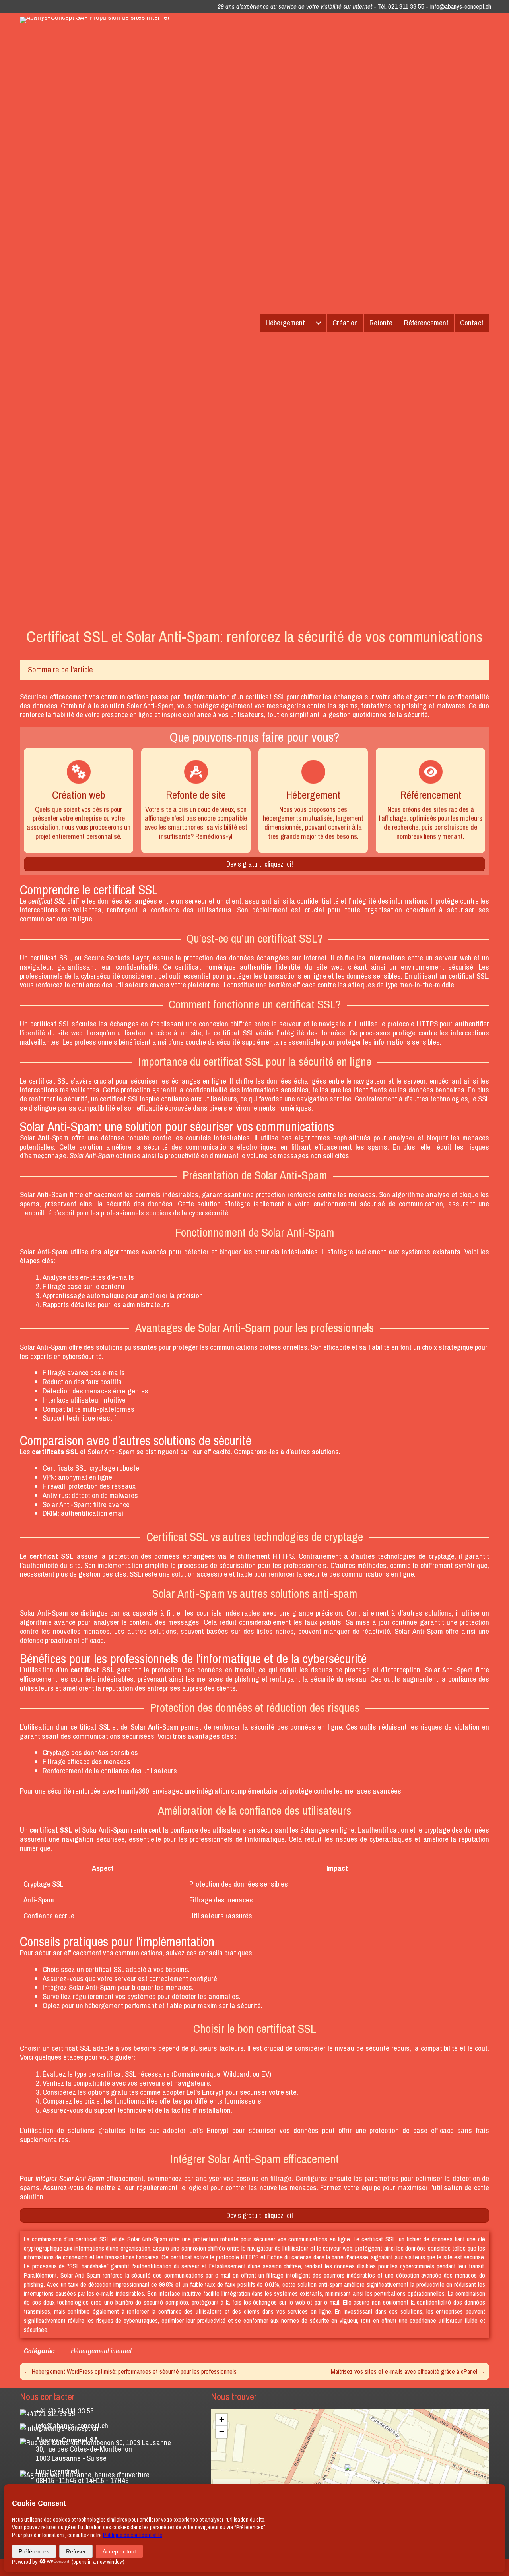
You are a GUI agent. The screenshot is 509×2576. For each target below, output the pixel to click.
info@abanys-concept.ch (460, 6)
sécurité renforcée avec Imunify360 (98, 1791)
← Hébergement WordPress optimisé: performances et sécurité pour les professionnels (130, 2371)
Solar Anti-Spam (150, 706)
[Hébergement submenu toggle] (319, 323)
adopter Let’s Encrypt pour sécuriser (215, 2092)
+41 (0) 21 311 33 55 (65, 2411)
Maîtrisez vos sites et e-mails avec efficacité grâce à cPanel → (408, 2371)
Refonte (381, 323)
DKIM (50, 1513)
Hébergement (285, 323)
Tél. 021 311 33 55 (401, 6)
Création (345, 323)
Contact (472, 323)
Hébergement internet (101, 2351)
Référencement (426, 323)
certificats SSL (55, 1452)
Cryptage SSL (43, 1884)
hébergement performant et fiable (133, 2005)
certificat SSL (265, 697)
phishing (414, 706)
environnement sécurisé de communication (378, 1204)
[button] (350, 2471)
